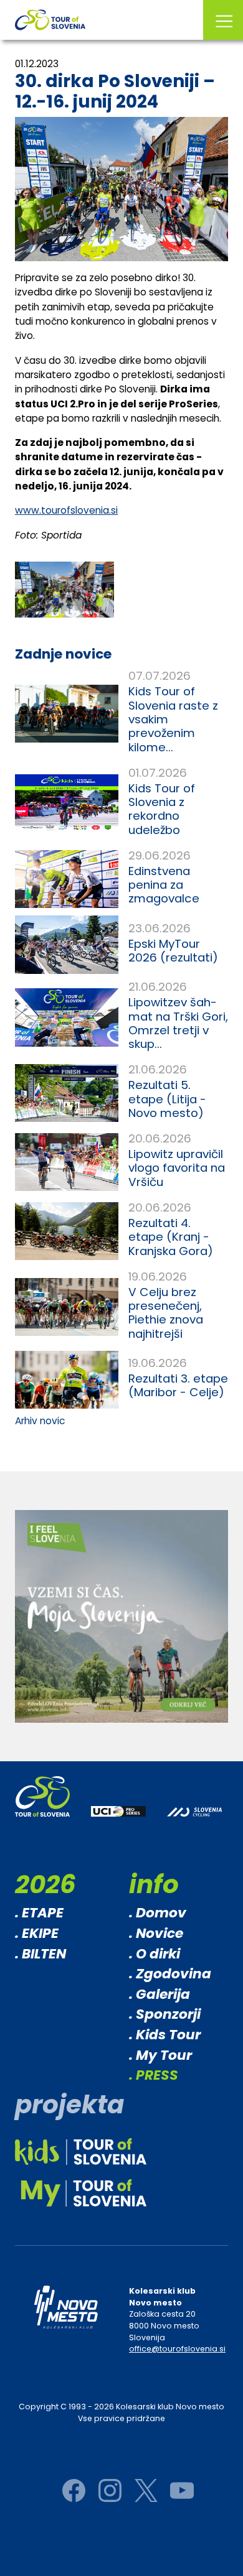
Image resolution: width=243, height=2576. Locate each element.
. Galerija (160, 1994)
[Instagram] (110, 2490)
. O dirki (155, 1954)
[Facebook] (74, 2490)
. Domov (158, 1913)
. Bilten (40, 1954)
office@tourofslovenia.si (177, 2349)
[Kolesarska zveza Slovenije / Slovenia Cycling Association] (194, 1821)
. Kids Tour (165, 2035)
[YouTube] (182, 2490)
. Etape (39, 1913)
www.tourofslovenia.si (66, 510)
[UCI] (118, 1820)
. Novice (156, 1933)
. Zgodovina (170, 1974)
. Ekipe (37, 1933)
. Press (154, 2075)
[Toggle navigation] (223, 20)
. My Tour (160, 2055)
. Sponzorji (165, 2014)
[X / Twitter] (146, 2490)
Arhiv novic (40, 1421)
